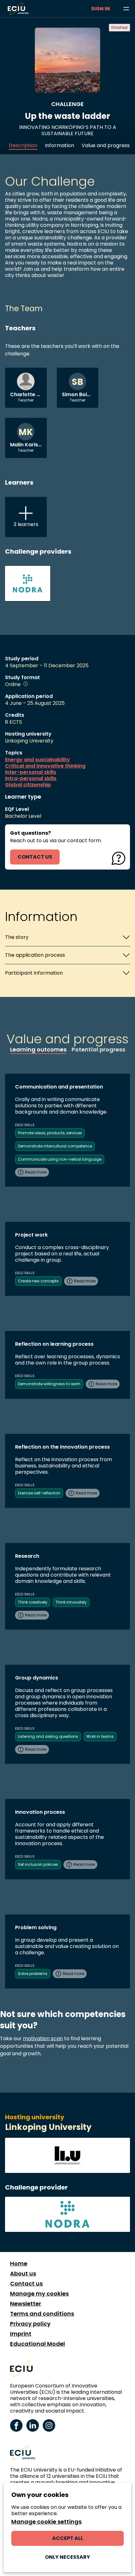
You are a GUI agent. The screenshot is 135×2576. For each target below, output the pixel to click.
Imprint (21, 2334)
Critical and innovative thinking (45, 766)
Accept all (68, 2538)
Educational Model (38, 2344)
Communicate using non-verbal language (60, 1159)
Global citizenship (28, 785)
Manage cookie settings (46, 2522)
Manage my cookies (39, 2294)
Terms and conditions (42, 2314)
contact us (35, 857)
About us (23, 2274)
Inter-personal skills (31, 772)
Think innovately (71, 1602)
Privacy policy (30, 2324)
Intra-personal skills (31, 779)
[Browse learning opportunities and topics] (126, 9)
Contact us (26, 2284)
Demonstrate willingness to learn (49, 1384)
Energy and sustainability (38, 760)
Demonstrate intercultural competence (55, 1146)
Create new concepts (38, 1281)
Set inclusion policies (38, 1864)
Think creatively (33, 1602)
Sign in (100, 9)
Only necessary (67, 2557)
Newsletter (26, 2304)
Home (19, 2264)
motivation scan (43, 2038)
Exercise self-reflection (39, 1493)
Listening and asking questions (48, 1736)
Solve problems (33, 1974)
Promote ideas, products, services (50, 1133)
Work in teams (100, 1736)
